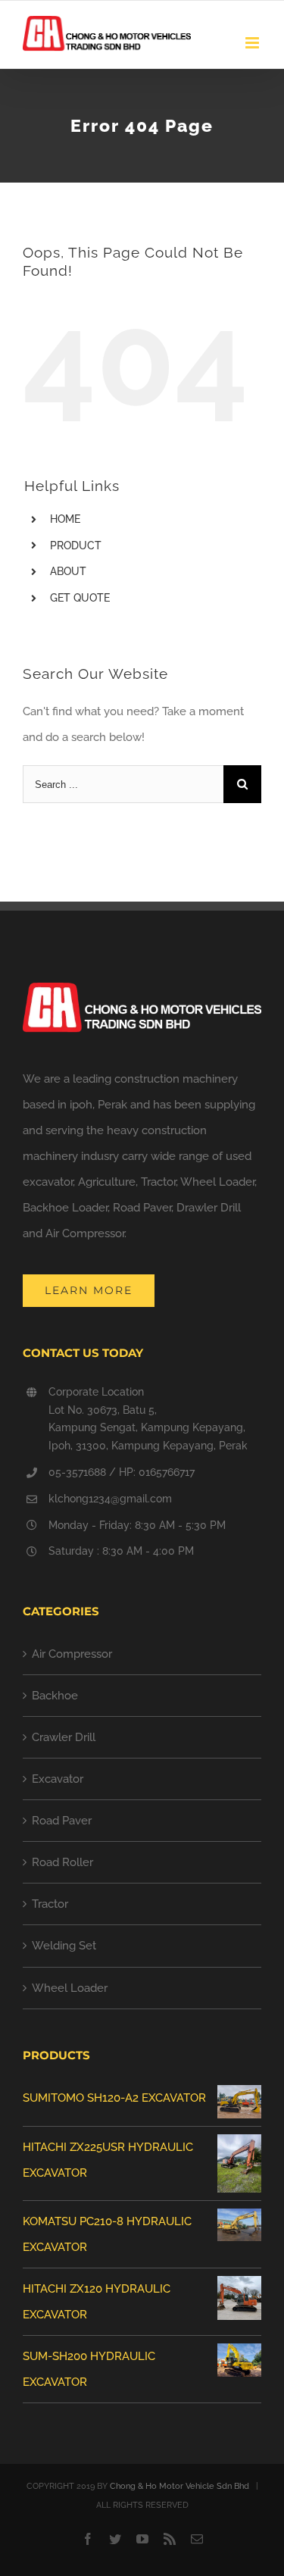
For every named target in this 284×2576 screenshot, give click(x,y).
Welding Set (64, 1946)
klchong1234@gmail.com (110, 1499)
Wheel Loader (70, 1988)
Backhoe (55, 1696)
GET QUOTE (80, 598)
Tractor (50, 1904)
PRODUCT (76, 546)
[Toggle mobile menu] (253, 43)
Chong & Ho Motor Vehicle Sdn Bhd (179, 2486)
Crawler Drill (64, 1737)
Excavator (58, 1779)
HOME (65, 519)
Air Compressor (72, 1654)
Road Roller (62, 1862)
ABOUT (68, 571)
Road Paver (62, 1821)
